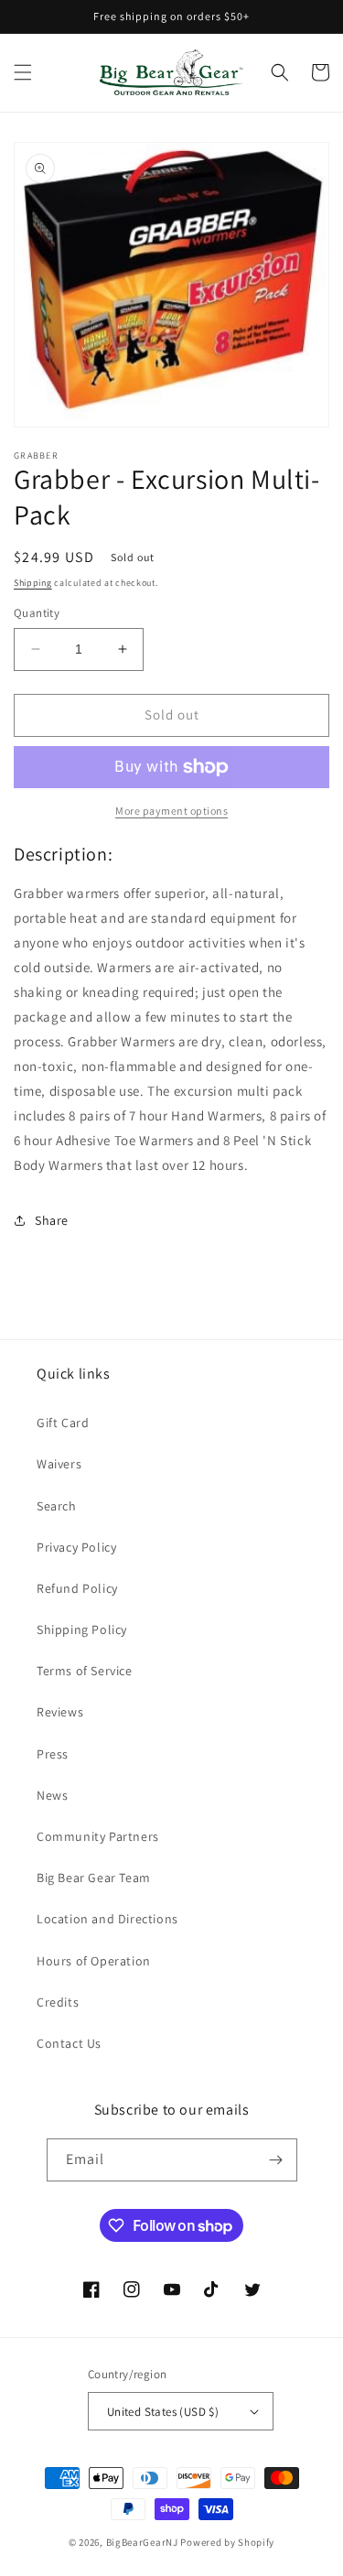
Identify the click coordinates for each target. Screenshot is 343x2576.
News (52, 1795)
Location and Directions (107, 1919)
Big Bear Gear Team (94, 1878)
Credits (58, 2002)
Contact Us (69, 2043)
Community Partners (98, 1836)
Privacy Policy (76, 1547)
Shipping (33, 583)
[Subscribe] (276, 2160)
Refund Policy (77, 1588)
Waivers (59, 1464)
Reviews (60, 1712)
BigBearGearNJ (142, 2542)
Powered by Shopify (227, 2542)
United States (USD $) (163, 2412)
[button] (23, 72)
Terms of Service (85, 1671)
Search (57, 1506)
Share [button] (52, 1220)
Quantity (37, 613)
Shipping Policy (82, 1629)
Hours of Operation (94, 1961)
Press (53, 1754)
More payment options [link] (171, 811)
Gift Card (63, 1423)
